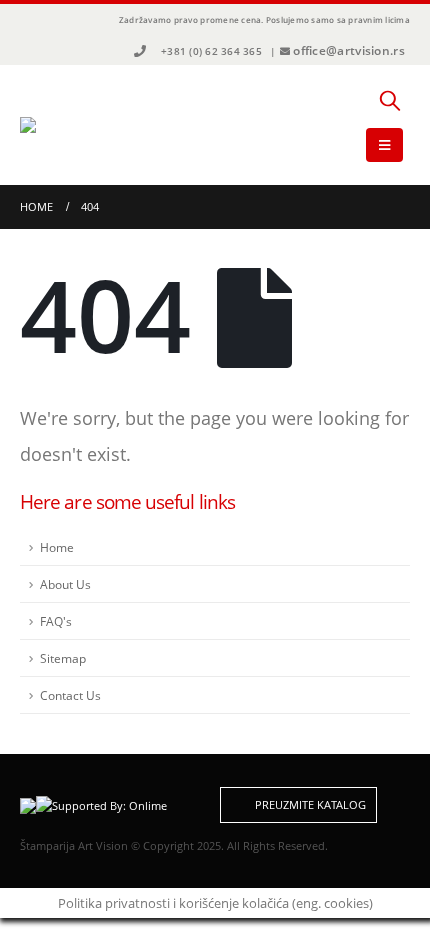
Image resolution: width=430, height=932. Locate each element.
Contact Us (70, 695)
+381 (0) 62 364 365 (211, 51)
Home (57, 547)
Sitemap (63, 658)
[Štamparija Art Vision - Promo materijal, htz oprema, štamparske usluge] (75, 125)
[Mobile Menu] (384, 145)
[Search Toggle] (390, 100)
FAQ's (56, 621)
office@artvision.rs (349, 50)
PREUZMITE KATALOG (309, 805)
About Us (65, 584)
